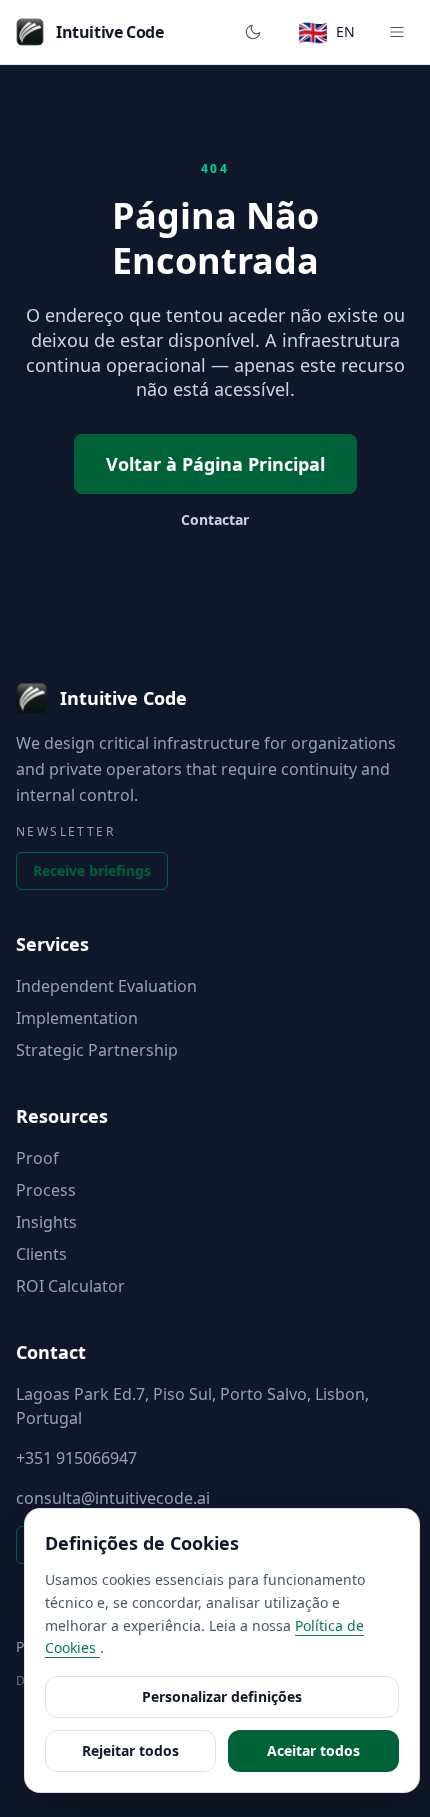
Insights (46, 1222)
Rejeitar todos (130, 1750)
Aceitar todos (313, 1750)
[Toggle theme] (253, 32)
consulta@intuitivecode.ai (113, 1498)
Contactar (215, 519)
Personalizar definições (222, 1696)
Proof (37, 1158)
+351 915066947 (76, 1458)
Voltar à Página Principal (215, 464)
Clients (41, 1254)
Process (46, 1190)
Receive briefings (92, 870)
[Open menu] (397, 32)
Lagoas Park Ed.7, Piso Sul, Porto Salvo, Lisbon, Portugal (192, 1406)
